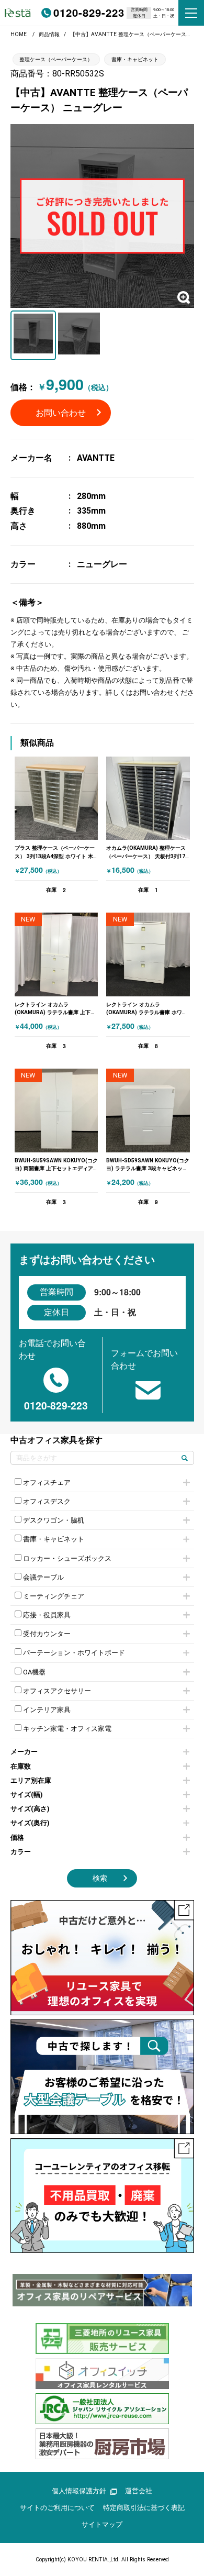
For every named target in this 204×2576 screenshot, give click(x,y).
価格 (17, 1837)
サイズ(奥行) (30, 1823)
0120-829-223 (89, 12)
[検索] (185, 1458)
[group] (102, 2290)
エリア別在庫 (31, 1780)
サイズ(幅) (27, 1795)
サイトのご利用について (57, 2508)
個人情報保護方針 (79, 2491)
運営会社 (139, 2491)
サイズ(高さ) (30, 1809)
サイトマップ (102, 2524)
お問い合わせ (61, 413)
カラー (21, 1852)
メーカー (24, 1752)
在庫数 (21, 1766)
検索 (100, 1878)
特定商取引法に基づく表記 (144, 2508)
